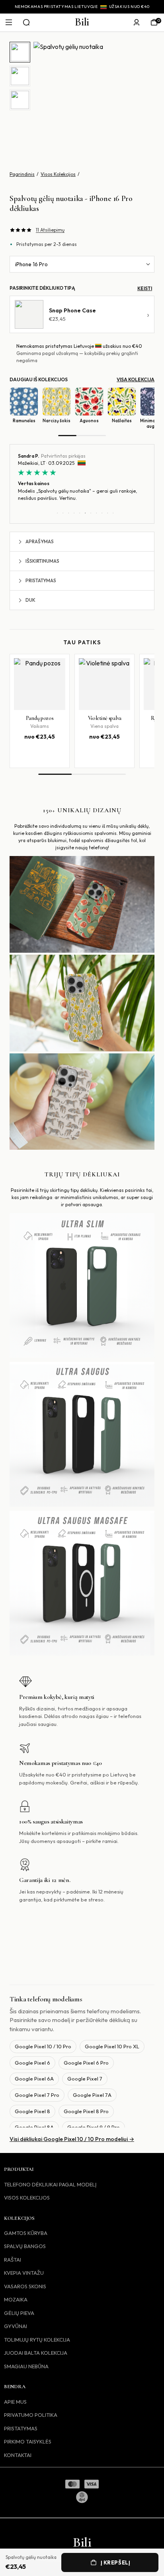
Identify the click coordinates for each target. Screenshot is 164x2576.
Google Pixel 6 (32, 2063)
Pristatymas (21, 2428)
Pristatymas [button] (41, 580)
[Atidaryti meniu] (9, 22)
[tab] (20, 52)
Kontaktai (18, 2455)
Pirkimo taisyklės (28, 2441)
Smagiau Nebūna (26, 2366)
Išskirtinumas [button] (42, 561)
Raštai (13, 2260)
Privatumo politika (31, 2415)
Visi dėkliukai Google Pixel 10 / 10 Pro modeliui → (72, 2139)
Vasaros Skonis (25, 2286)
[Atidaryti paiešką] (26, 22)
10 (107, 513)
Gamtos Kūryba (26, 2233)
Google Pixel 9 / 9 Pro (94, 2127)
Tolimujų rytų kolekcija (37, 2340)
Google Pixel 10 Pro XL (112, 2046)
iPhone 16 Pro (31, 264)
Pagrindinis (22, 174)
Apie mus (15, 2402)
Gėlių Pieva (19, 2313)
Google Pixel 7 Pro (37, 2095)
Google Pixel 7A (92, 2095)
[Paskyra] (137, 22)
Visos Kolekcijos (58, 174)
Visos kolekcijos (27, 2198)
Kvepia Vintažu (24, 2273)
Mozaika (16, 2299)
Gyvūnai (16, 2326)
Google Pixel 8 (32, 2111)
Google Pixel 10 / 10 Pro (43, 2046)
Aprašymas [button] (40, 541)
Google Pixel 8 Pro (86, 2111)
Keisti (145, 288)
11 (113, 513)
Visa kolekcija (136, 379)
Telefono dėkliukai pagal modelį (50, 2184)
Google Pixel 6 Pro (86, 2063)
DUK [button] (30, 600)
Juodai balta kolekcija (36, 2353)
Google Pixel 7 (85, 2079)
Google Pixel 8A (34, 2127)
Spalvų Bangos (25, 2246)
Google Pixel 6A (34, 2079)
